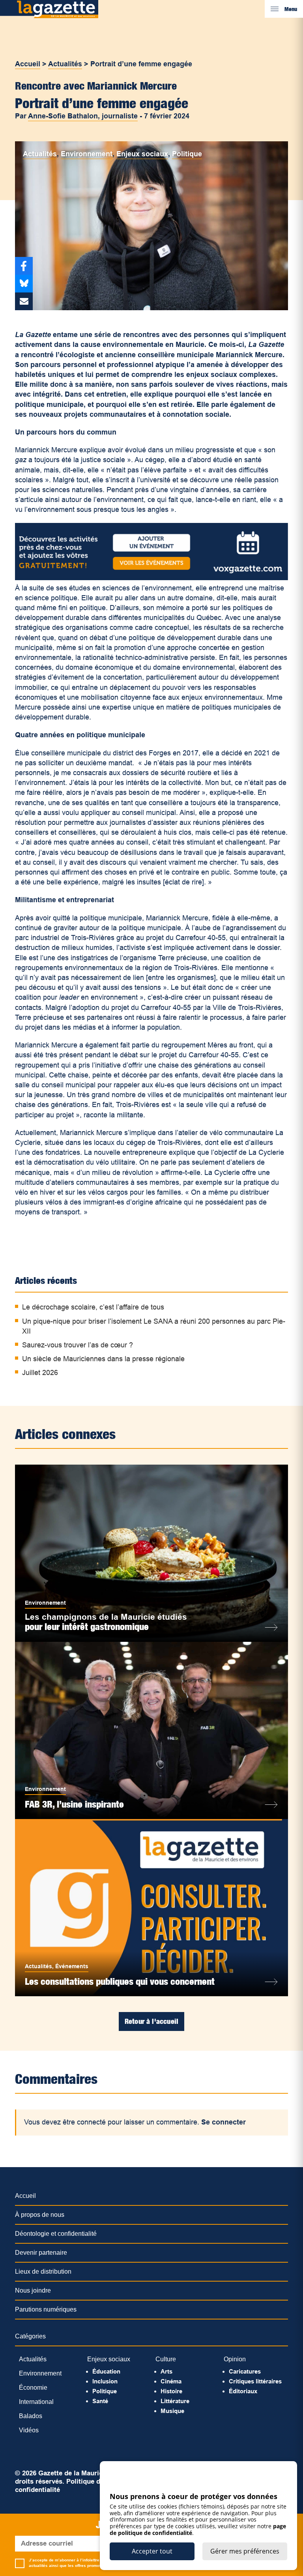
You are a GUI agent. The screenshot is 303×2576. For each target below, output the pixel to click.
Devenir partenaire (41, 2253)
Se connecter (224, 2122)
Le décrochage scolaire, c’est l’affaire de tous (93, 1307)
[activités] (151, 578)
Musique (172, 2411)
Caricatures (245, 2371)
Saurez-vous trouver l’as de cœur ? (78, 1345)
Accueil (28, 64)
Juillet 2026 (40, 1373)
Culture (166, 2359)
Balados (31, 2416)
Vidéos (29, 2430)
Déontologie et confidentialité (56, 2234)
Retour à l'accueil (151, 2021)
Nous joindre (33, 2290)
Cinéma (171, 2381)
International (36, 2402)
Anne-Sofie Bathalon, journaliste (83, 116)
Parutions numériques (46, 2309)
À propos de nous (40, 2215)
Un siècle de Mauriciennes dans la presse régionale (103, 1359)
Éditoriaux (243, 2391)
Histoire (171, 2391)
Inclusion (105, 2381)
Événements (72, 1966)
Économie (33, 2388)
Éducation (106, 2371)
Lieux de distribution (43, 2272)
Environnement (87, 154)
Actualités (65, 64)
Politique (187, 154)
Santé (100, 2401)
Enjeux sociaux (142, 154)
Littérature (175, 2401)
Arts (166, 2371)
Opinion (235, 2359)
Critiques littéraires (255, 2381)
